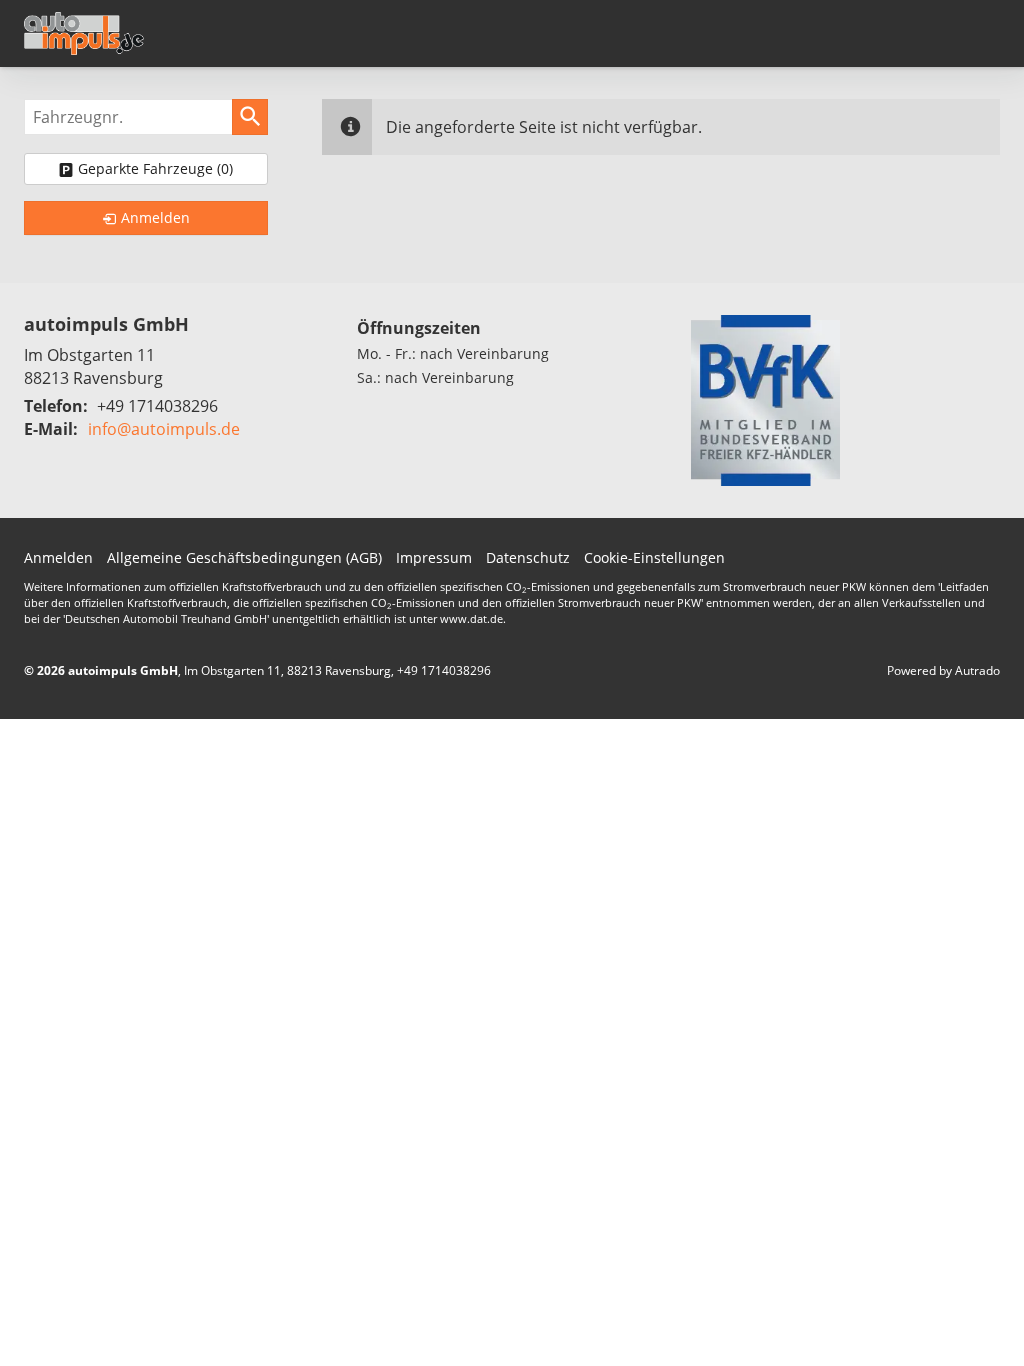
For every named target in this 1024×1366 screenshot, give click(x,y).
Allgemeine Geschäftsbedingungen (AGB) (244, 557)
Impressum (434, 557)
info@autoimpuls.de (164, 429)
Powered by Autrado (943, 670)
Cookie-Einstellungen (654, 557)
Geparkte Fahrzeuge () (155, 168)
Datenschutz (528, 557)
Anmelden (58, 557)
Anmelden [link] (155, 217)
